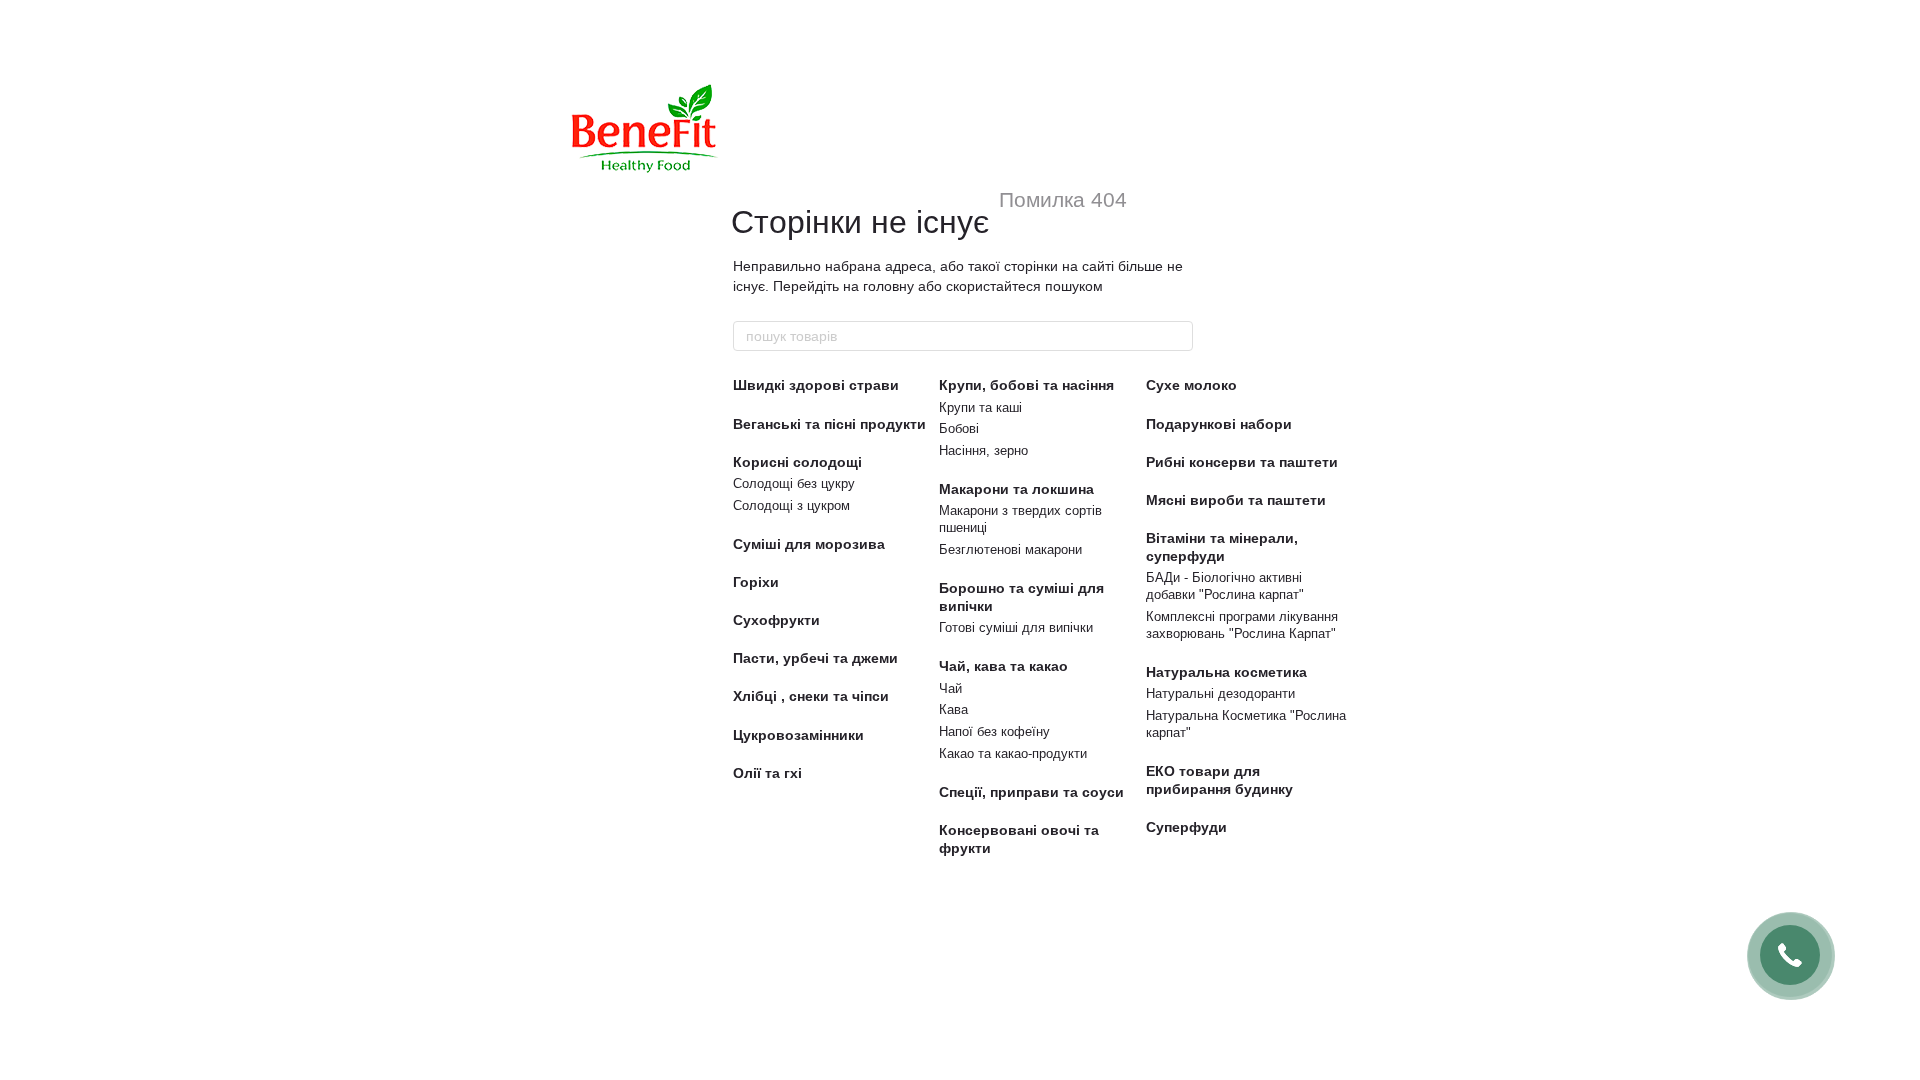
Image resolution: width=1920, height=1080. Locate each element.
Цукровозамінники (798, 735)
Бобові (959, 428)
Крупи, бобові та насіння (1026, 385)
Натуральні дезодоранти (1220, 693)
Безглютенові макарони (1010, 549)
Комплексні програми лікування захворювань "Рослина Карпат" (1242, 625)
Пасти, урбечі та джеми (815, 658)
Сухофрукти (776, 620)
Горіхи (756, 582)
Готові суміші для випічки (1016, 627)
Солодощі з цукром (791, 505)
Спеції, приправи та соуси (1031, 792)
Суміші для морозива (809, 544)
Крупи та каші (980, 407)
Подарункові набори (1219, 424)
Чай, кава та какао (1003, 666)
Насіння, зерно (983, 450)
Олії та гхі (767, 773)
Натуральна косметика (1226, 672)
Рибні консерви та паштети (1242, 462)
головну (888, 286)
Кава (953, 709)
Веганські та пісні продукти (829, 424)
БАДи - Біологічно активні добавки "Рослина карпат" (1225, 586)
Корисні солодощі (797, 462)
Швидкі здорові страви (816, 385)
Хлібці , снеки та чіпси (811, 696)
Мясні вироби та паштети (1236, 500)
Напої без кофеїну (994, 731)
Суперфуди (1186, 827)
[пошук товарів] (1177, 336)
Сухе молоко (1191, 385)
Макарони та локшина (1016, 489)
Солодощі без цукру (794, 483)
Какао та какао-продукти (1013, 753)
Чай (950, 688)
